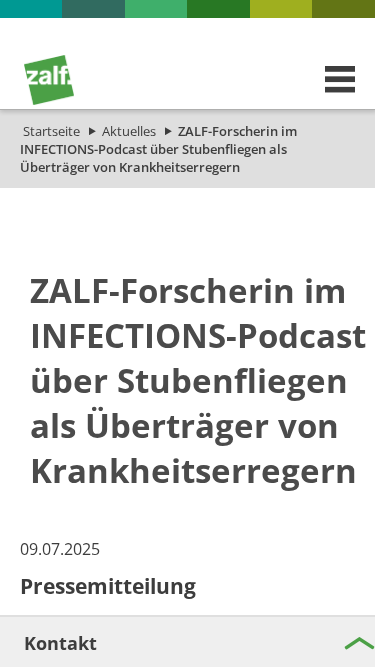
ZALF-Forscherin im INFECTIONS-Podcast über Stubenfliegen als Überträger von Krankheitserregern (158, 149)
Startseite (51, 131)
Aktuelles (129, 131)
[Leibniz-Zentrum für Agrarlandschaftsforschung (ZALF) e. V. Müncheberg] (49, 100)
